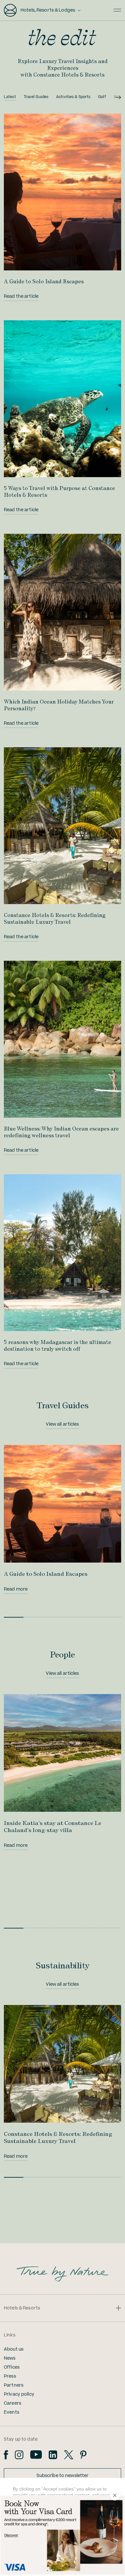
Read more (16, 1589)
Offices (12, 2367)
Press (10, 2376)
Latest (10, 97)
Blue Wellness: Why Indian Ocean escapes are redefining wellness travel (61, 1132)
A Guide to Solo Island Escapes (44, 281)
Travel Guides (36, 97)
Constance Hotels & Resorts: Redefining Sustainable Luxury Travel (55, 918)
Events (12, 2412)
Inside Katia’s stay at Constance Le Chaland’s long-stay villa (53, 1826)
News (10, 2358)
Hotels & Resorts (22, 2308)
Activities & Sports (73, 97)
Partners (14, 2385)
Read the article (21, 296)
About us (14, 2349)
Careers (13, 2403)
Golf (102, 97)
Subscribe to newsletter (63, 2476)
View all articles (62, 1424)
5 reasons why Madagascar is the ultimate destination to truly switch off (58, 1345)
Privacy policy (19, 2394)
